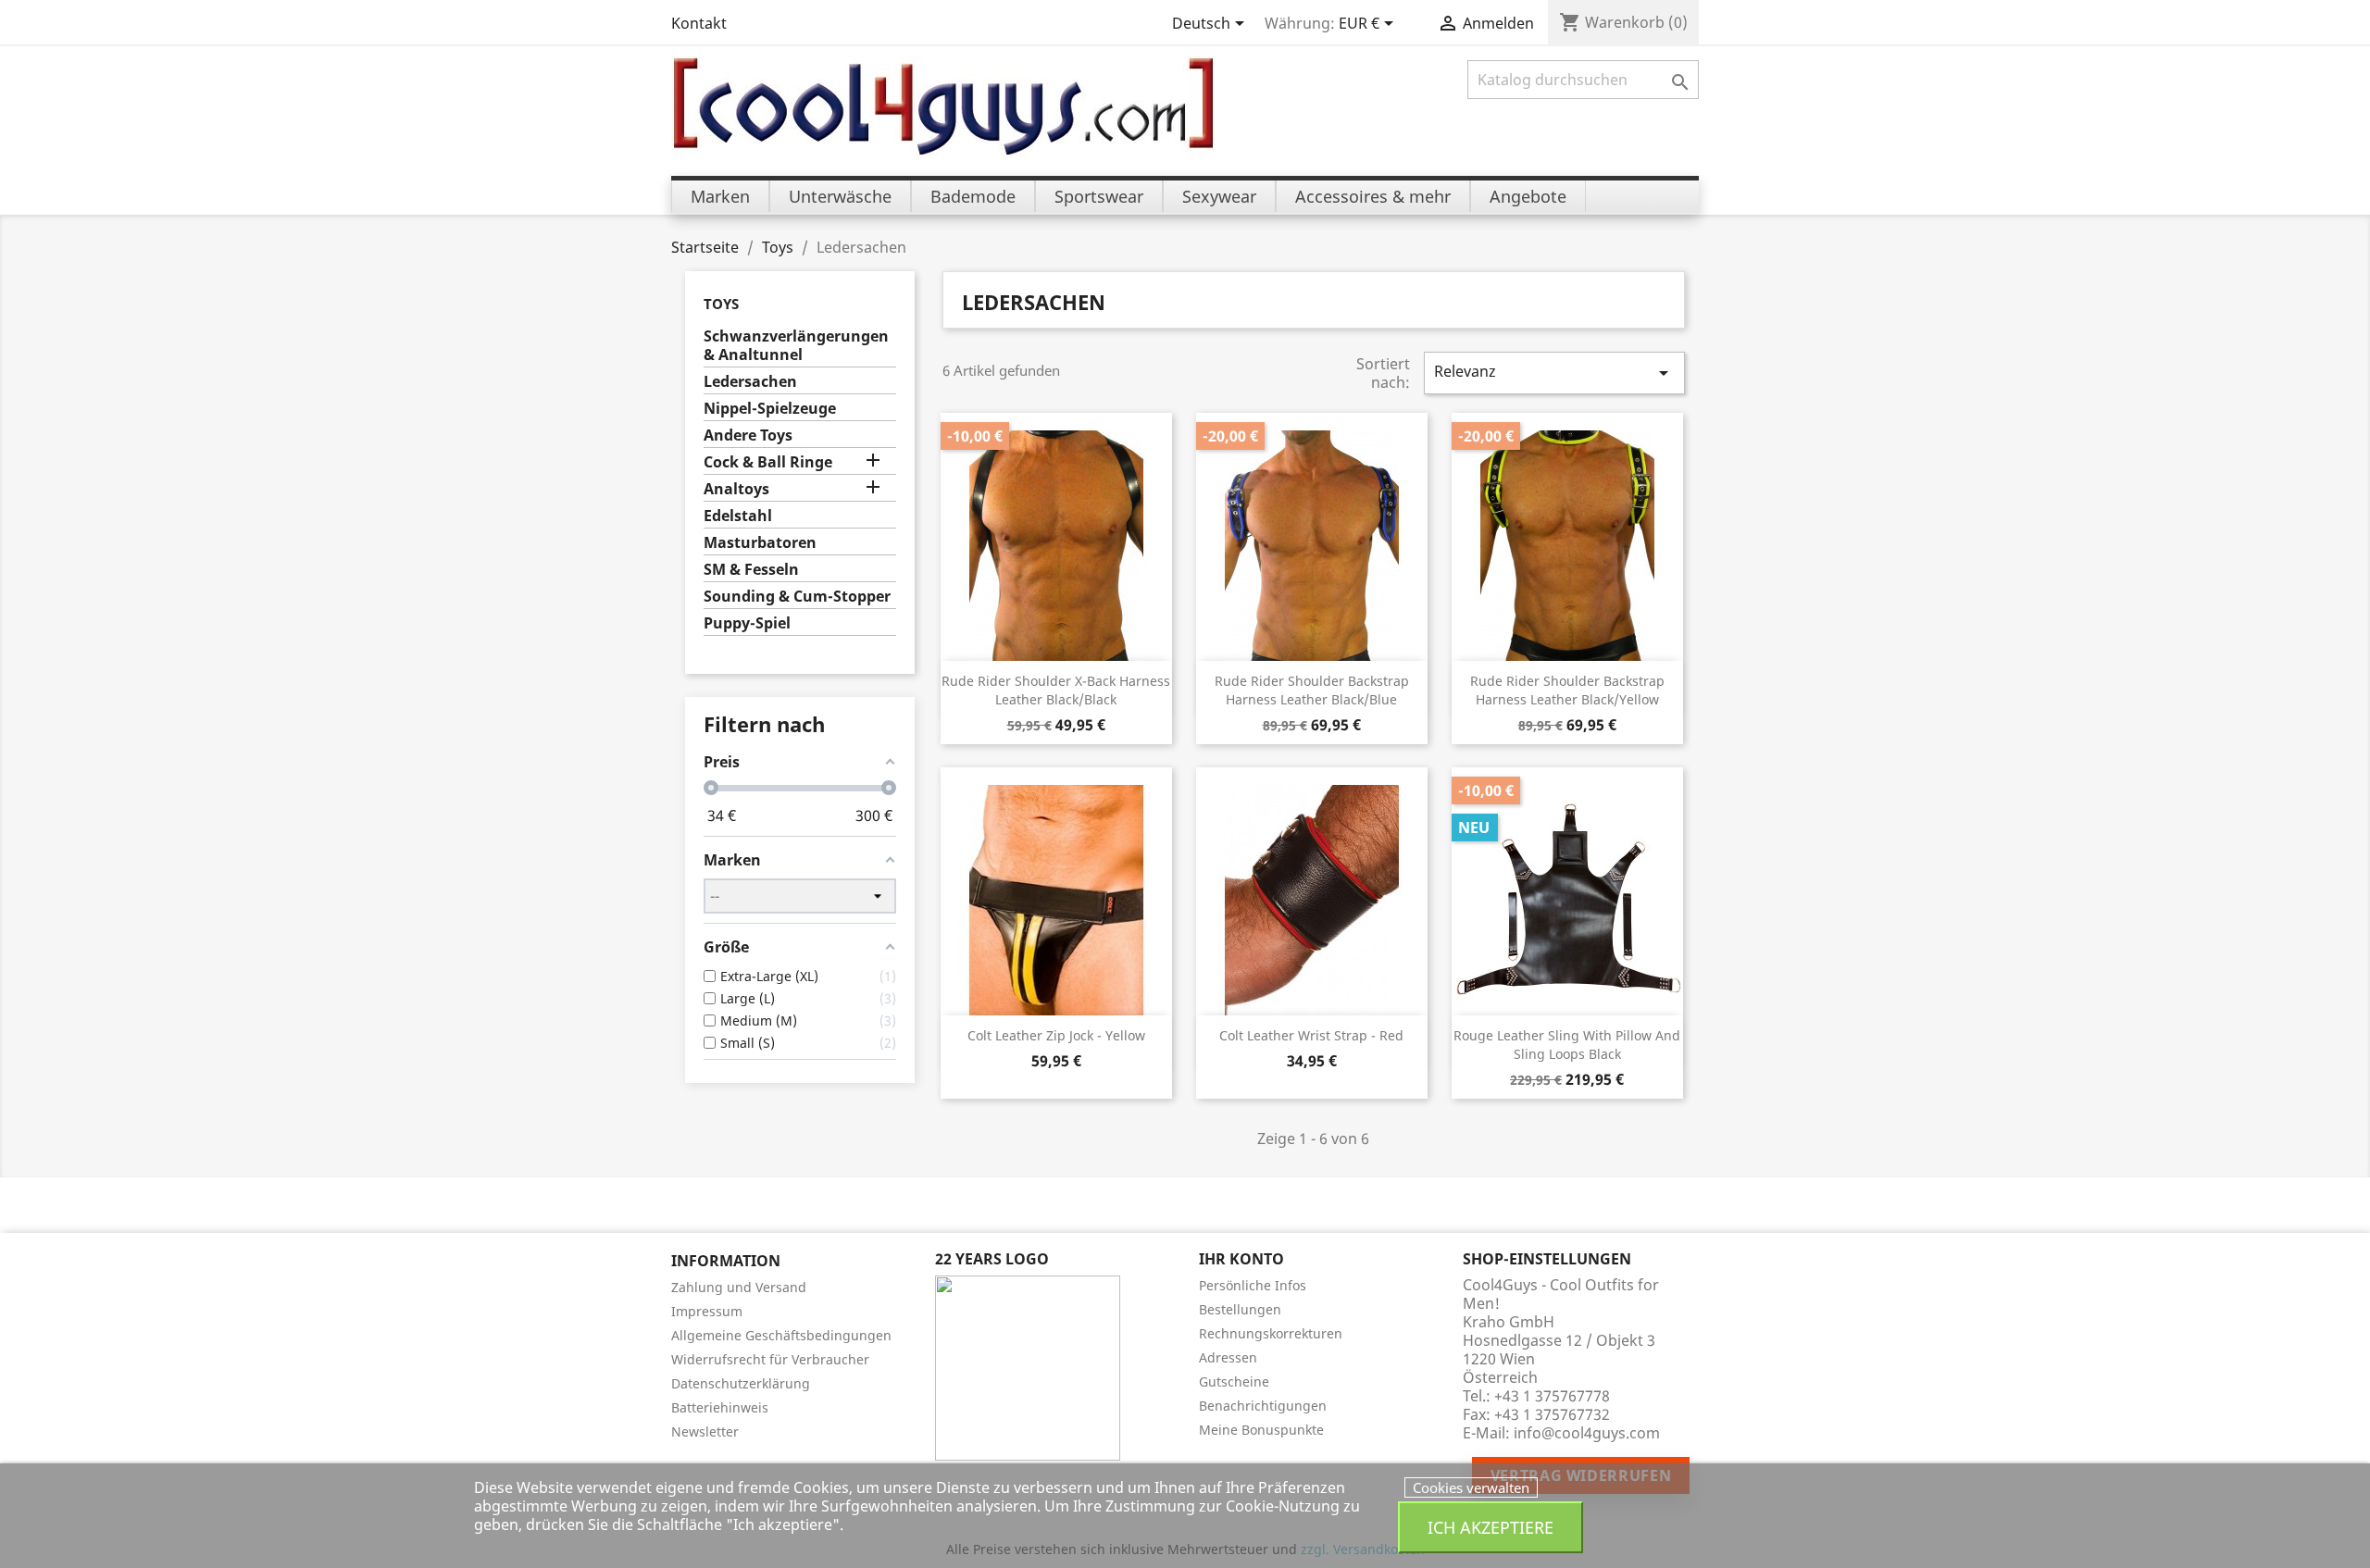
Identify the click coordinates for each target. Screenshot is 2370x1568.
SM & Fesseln (751, 570)
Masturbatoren (760, 543)
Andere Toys (748, 436)
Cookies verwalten (1471, 1487)
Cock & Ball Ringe (768, 462)
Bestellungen (1240, 1309)
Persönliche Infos (1253, 1285)
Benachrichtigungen (1263, 1406)
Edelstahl (738, 516)
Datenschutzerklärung (741, 1383)
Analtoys (736, 489)
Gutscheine (1234, 1381)
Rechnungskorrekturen (1271, 1333)
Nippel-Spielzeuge (770, 409)
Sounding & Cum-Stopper (797, 597)
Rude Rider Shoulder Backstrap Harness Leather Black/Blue (1312, 690)
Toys (721, 304)
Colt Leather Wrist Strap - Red (1311, 1035)
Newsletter (705, 1431)
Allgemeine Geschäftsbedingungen (781, 1335)
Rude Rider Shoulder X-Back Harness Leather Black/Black (1056, 690)
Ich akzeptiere (1491, 1527)
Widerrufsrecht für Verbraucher (770, 1359)
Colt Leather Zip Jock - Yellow (1056, 1035)
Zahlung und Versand (739, 1287)
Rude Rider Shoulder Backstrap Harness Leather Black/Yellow (1567, 690)
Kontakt (699, 23)
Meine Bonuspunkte (1261, 1430)
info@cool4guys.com (1587, 1433)
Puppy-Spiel (747, 623)
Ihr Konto (1241, 1259)
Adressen (1228, 1357)
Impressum (707, 1311)
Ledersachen (750, 382)
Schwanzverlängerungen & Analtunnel (796, 346)
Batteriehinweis (720, 1407)
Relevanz (1554, 373)
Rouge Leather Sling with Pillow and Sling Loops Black (1567, 1045)
